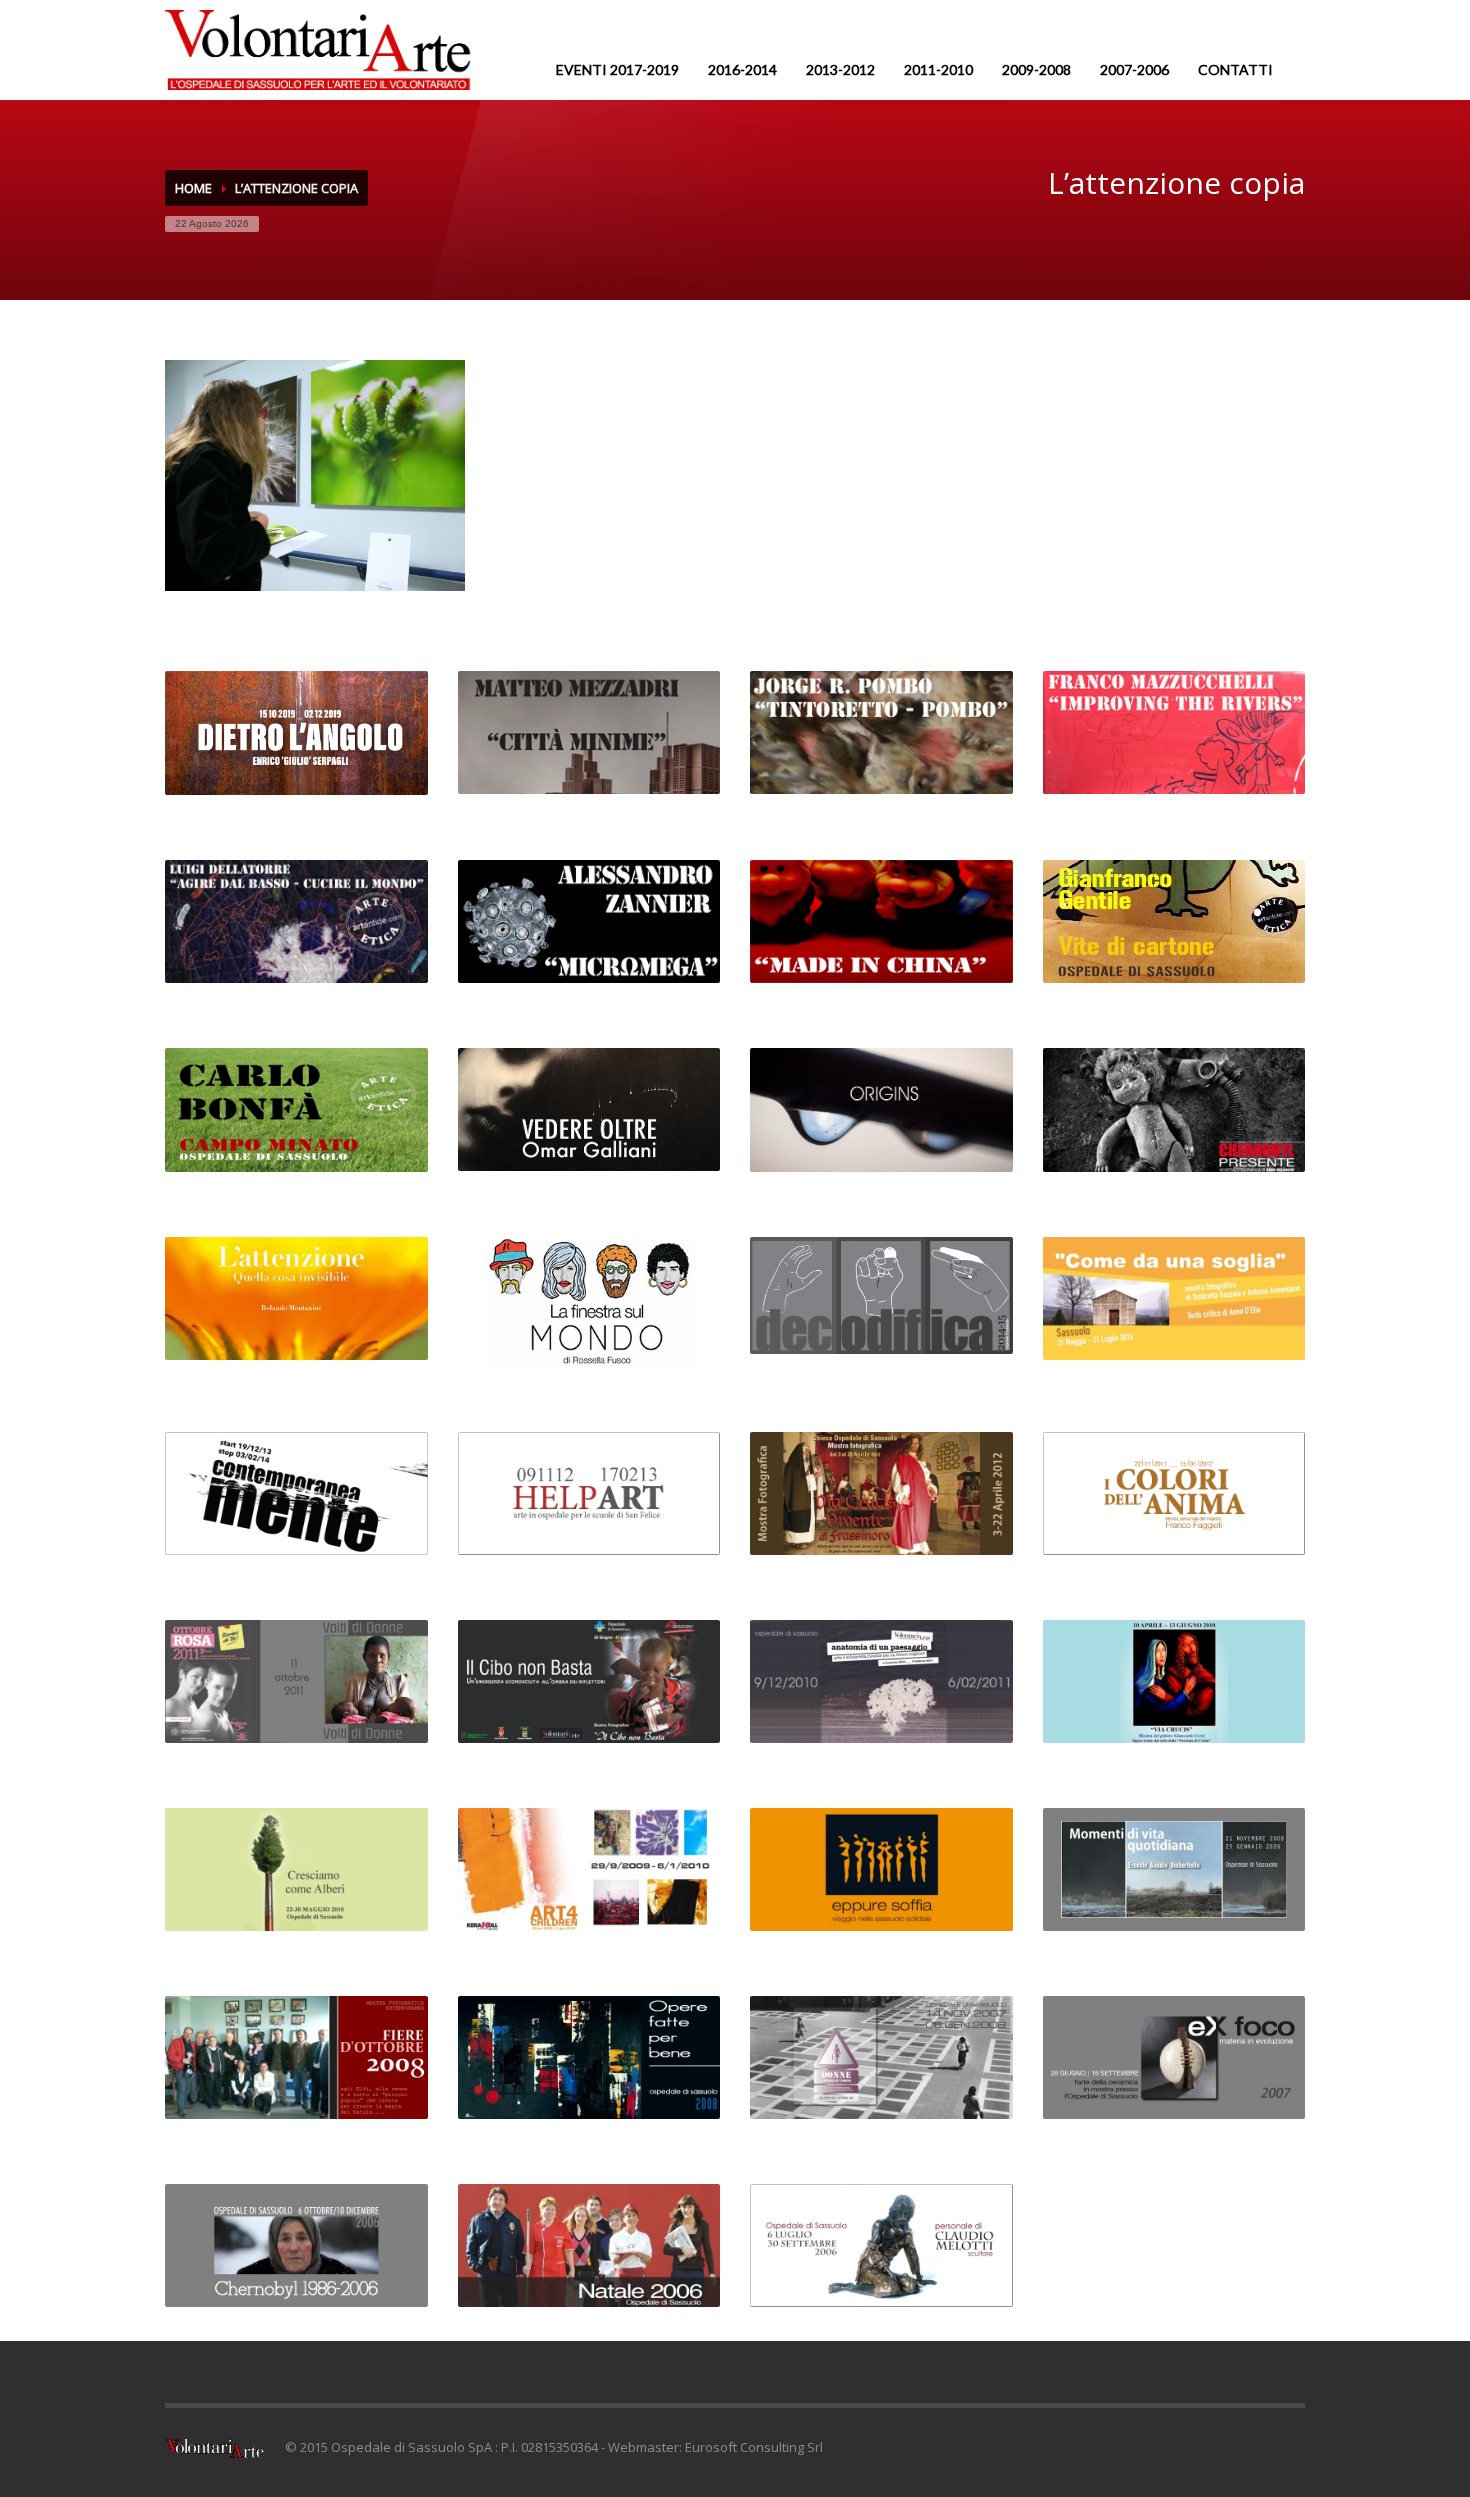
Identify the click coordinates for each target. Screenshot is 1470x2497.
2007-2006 (1134, 69)
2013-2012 (840, 69)
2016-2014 (742, 69)
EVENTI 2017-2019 (617, 69)
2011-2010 (938, 69)
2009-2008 (1036, 69)
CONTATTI (1235, 69)
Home (193, 188)
